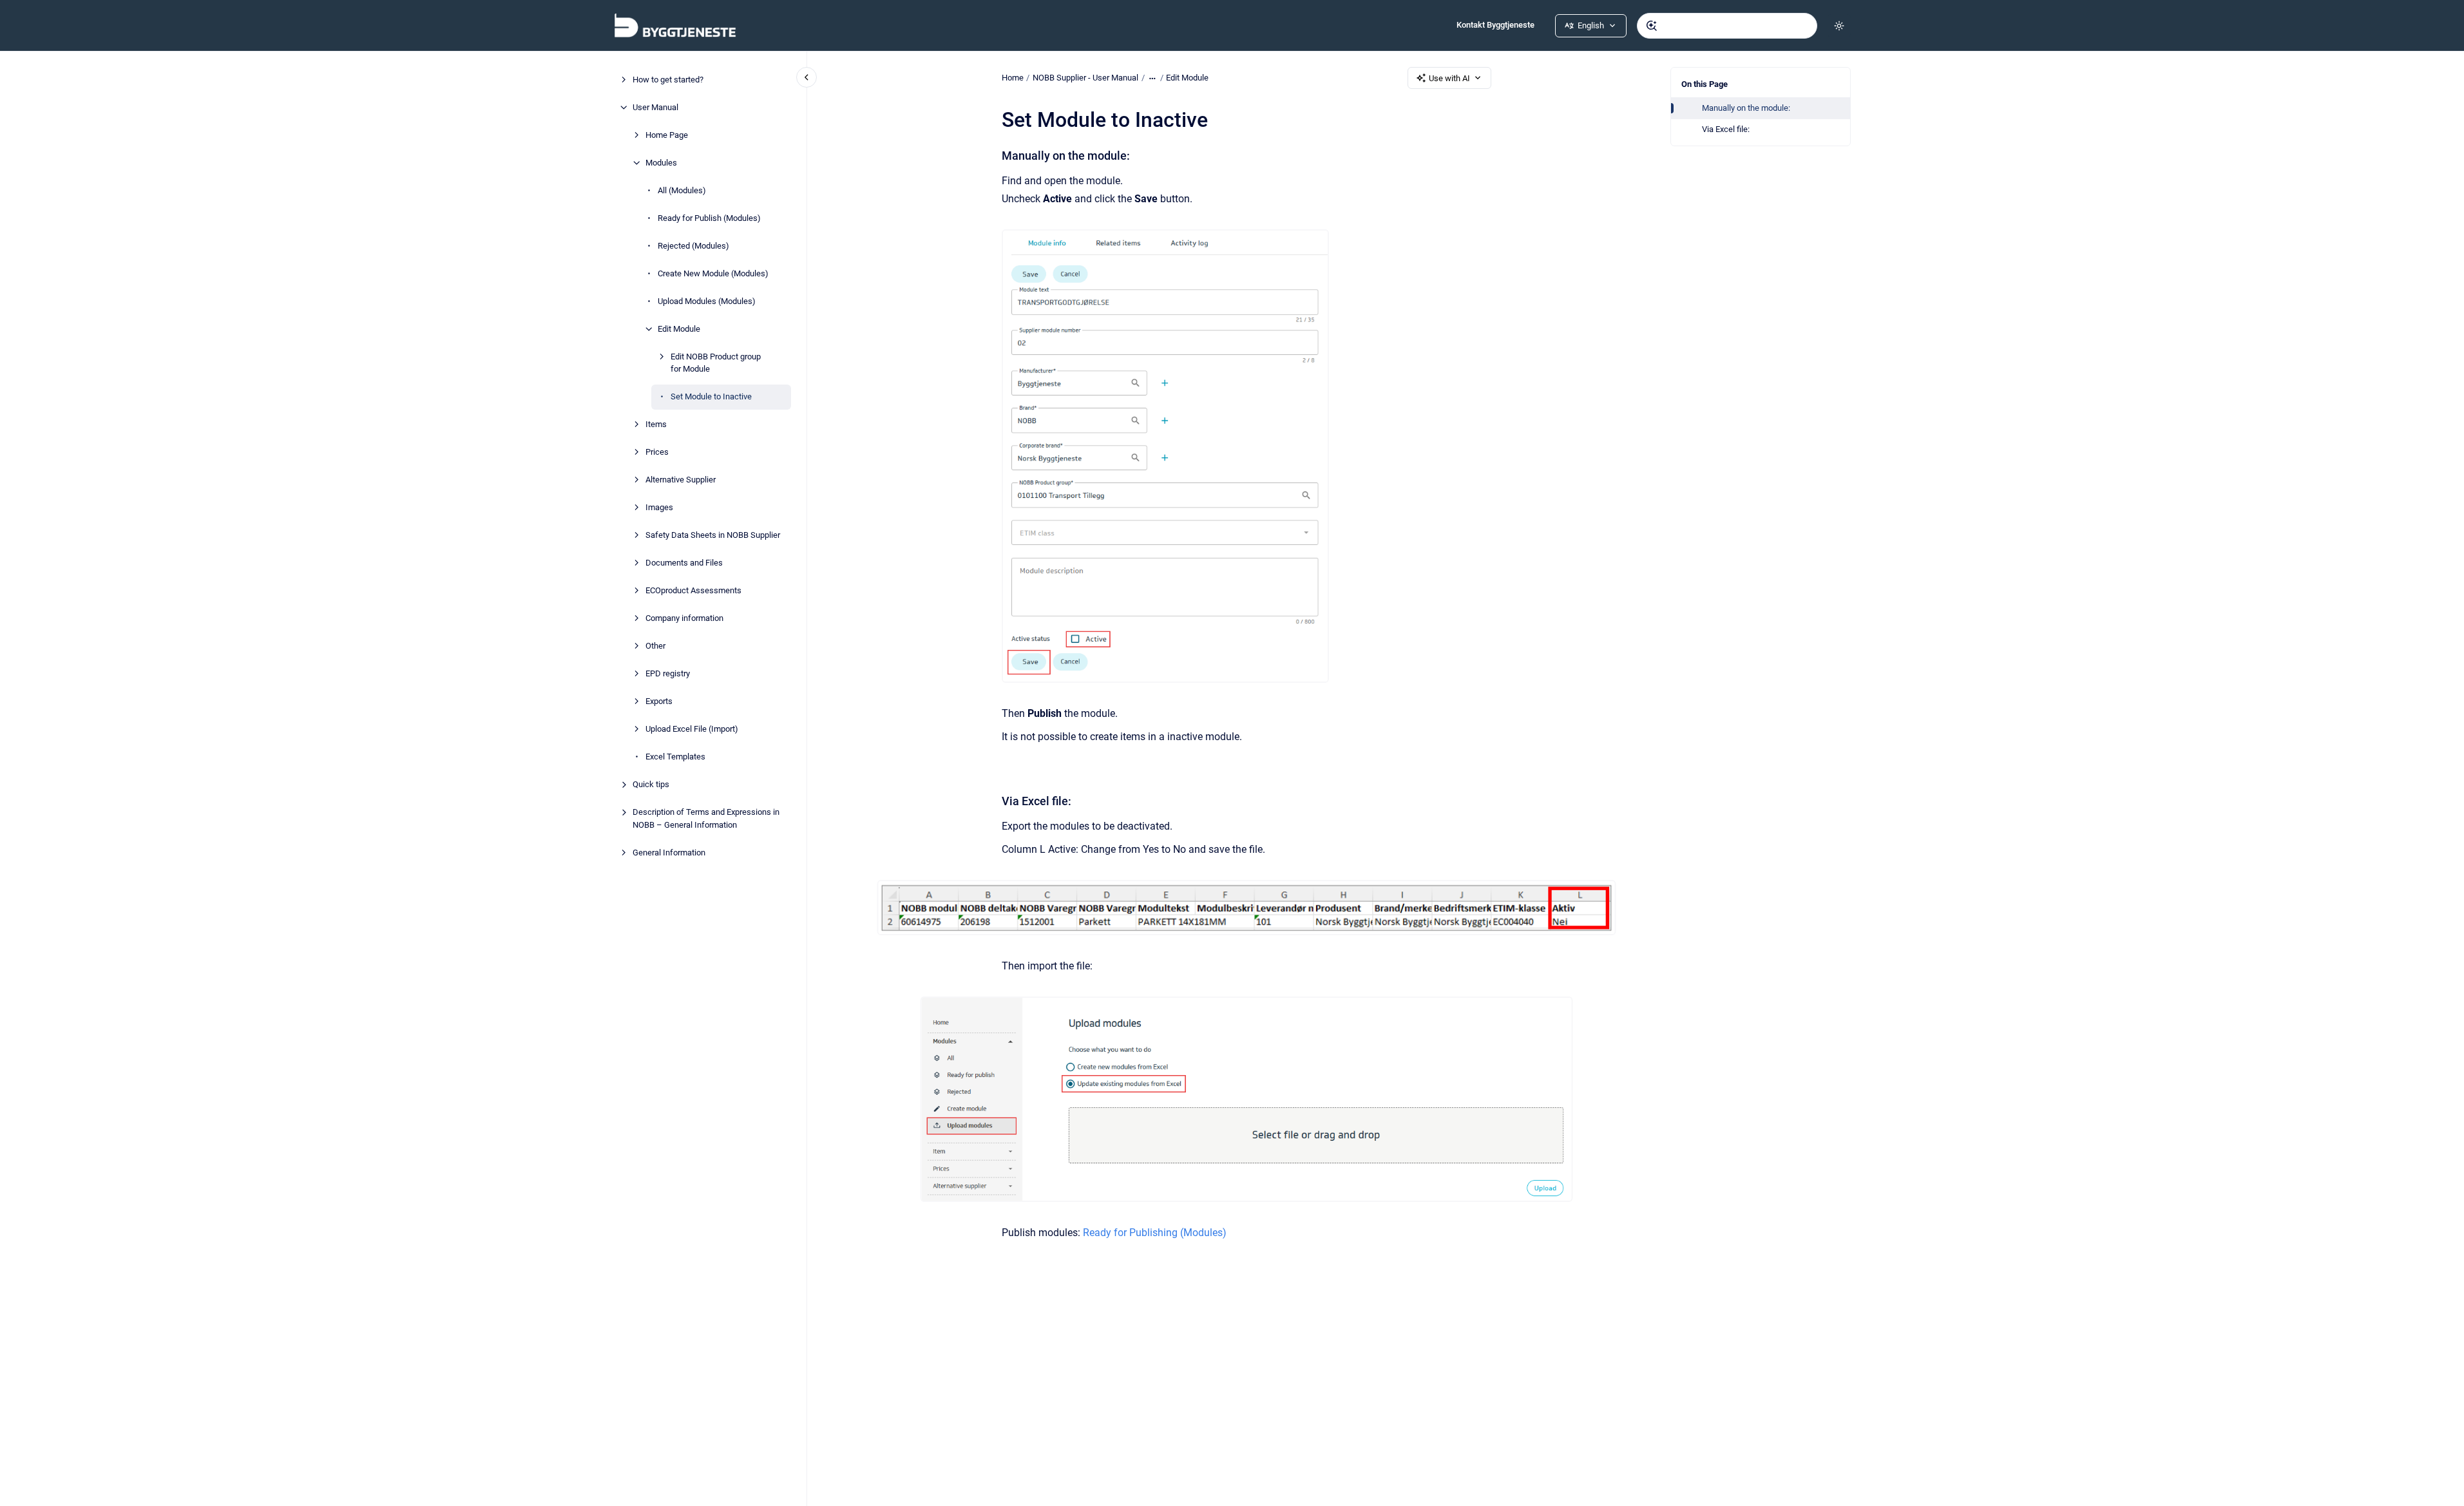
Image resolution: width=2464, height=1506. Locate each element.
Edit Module (679, 329)
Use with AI (1449, 78)
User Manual (655, 107)
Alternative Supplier (681, 480)
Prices (657, 452)
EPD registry (668, 673)
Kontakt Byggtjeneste (1495, 25)
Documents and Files (684, 563)
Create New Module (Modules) (713, 273)
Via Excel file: (1726, 129)
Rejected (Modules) (693, 246)
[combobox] (1727, 26)
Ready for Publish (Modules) (709, 218)
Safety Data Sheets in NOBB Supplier (713, 535)
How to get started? (668, 80)
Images (659, 507)
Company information (684, 618)
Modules (661, 163)
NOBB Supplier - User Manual (1085, 78)
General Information (669, 853)
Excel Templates (675, 757)
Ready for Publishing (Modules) (1155, 1233)
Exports (659, 701)
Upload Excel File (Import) (692, 729)
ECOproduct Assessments (693, 590)
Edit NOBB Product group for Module (716, 363)
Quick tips (651, 784)
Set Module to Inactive (711, 396)
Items (656, 424)
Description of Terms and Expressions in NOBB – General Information (706, 818)
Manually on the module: (1746, 108)
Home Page (667, 135)
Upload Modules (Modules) (707, 301)
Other (655, 646)
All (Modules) (682, 190)
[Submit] (1652, 26)
